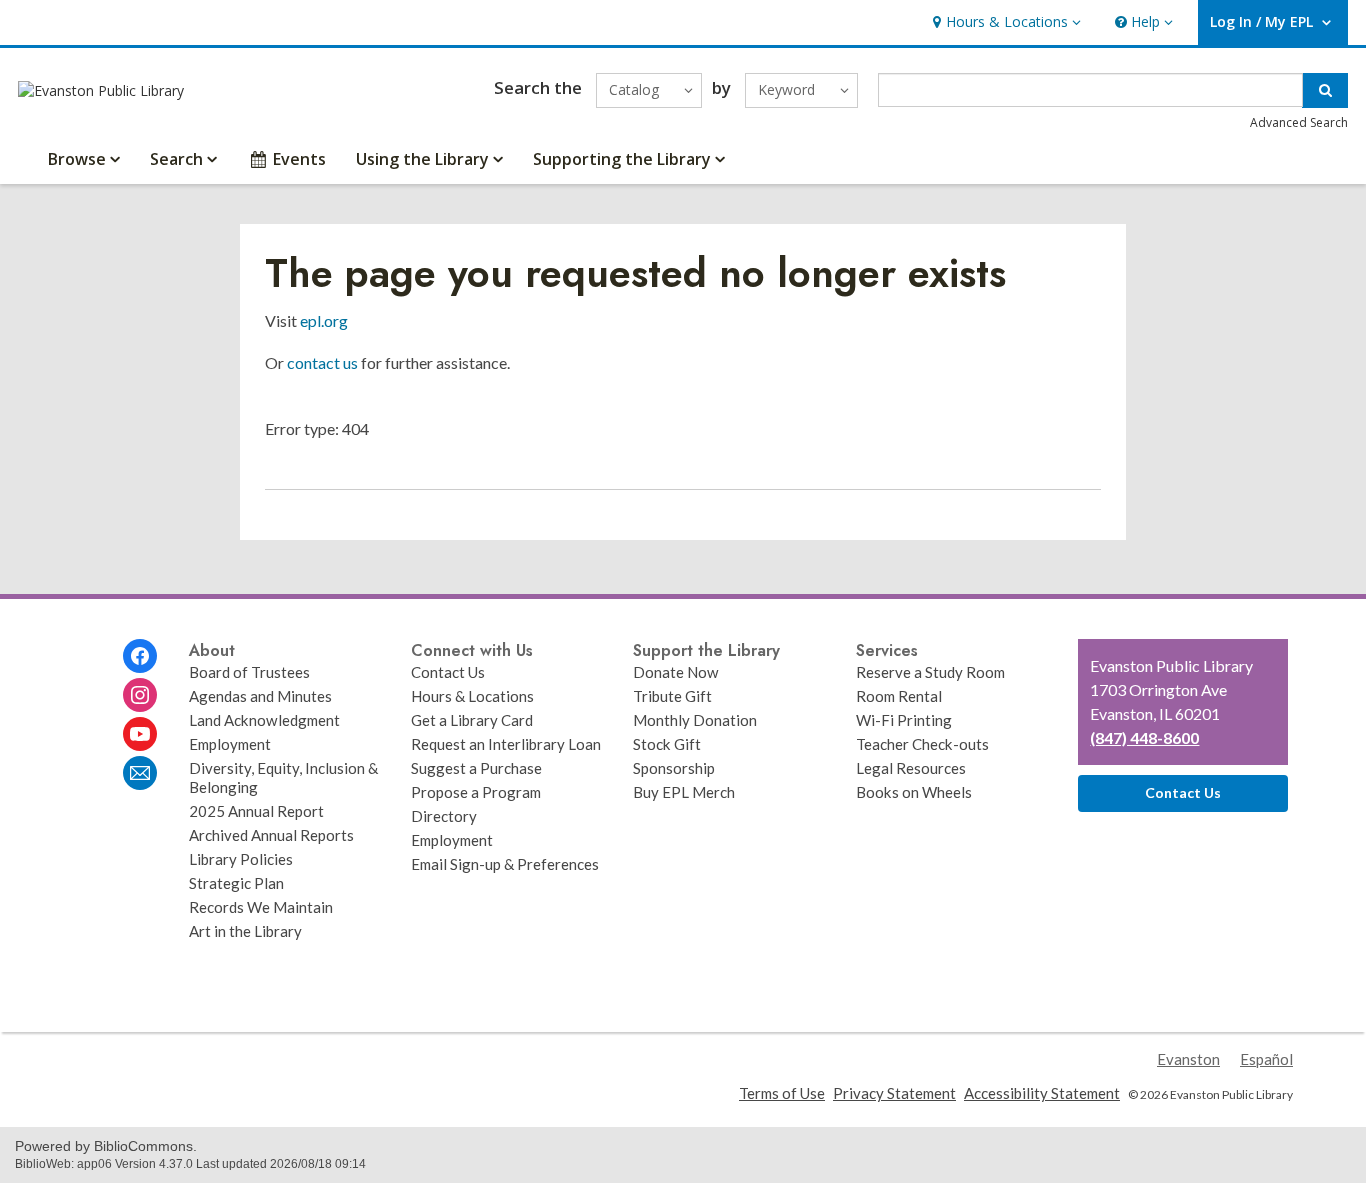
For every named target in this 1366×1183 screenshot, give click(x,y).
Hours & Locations (472, 696)
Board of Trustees (249, 672)
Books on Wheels (914, 792)
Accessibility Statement (1042, 1093)
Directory (444, 816)
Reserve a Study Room (930, 672)
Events (299, 159)
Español (1266, 1059)
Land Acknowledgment (264, 720)
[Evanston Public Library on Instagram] (140, 695)
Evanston (1188, 1059)
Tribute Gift (672, 696)
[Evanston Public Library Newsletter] (140, 773)
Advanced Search (1299, 122)
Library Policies (241, 859)
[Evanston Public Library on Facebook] (140, 656)
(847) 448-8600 (1144, 737)
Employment (230, 744)
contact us (322, 362)
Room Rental (899, 696)
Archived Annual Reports (271, 835)
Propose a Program (476, 792)
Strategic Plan (236, 883)
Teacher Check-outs (922, 744)
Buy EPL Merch (684, 792)
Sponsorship (674, 768)
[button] (1004, 22)
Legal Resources (911, 768)
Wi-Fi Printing (904, 720)
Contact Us (448, 672)
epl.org (324, 320)
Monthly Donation (695, 720)
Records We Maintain (261, 907)
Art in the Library (245, 931)
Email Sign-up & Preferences (505, 864)
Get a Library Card (472, 720)
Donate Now (676, 672)
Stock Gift (667, 744)
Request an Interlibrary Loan (506, 744)
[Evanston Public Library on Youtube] (140, 734)
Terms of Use (782, 1093)
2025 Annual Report (256, 811)
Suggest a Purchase (476, 768)
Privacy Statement (894, 1093)
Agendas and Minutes (260, 696)
